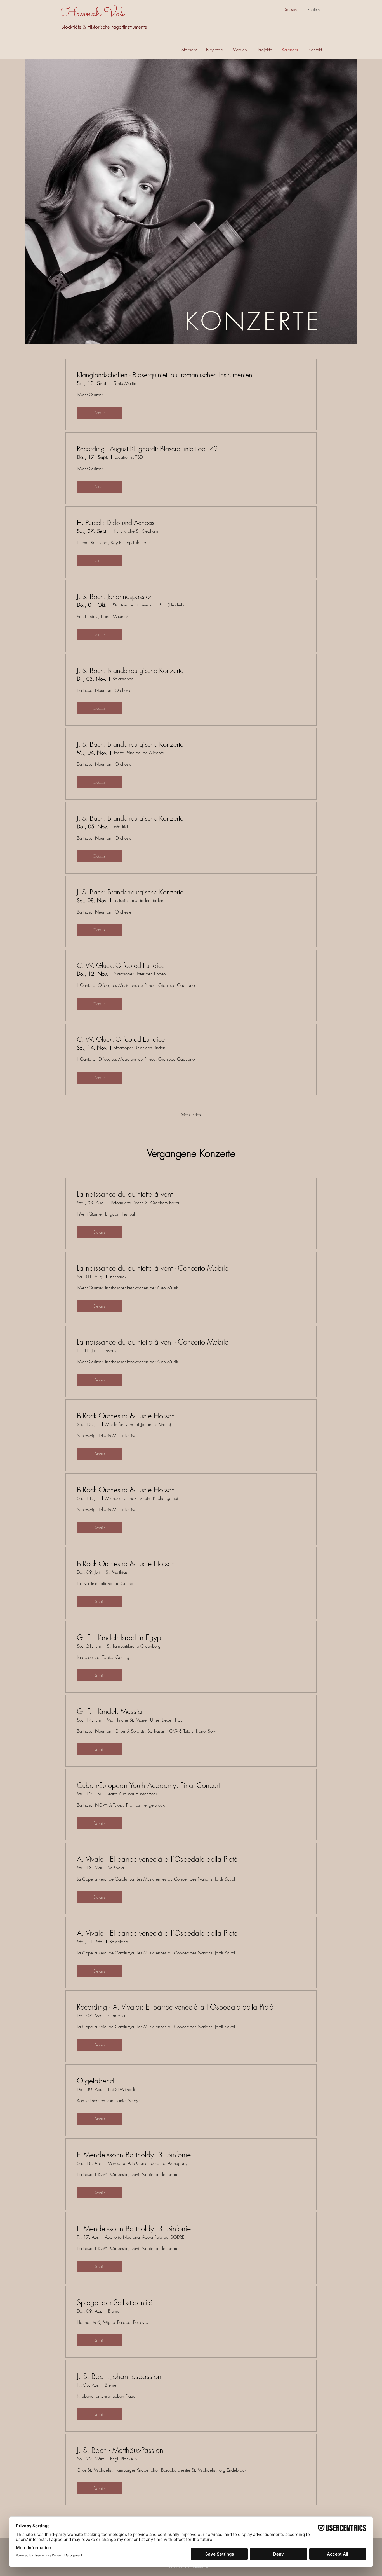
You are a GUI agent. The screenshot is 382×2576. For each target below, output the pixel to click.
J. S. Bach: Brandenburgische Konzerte (130, 670)
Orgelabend (95, 2081)
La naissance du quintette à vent (125, 1194)
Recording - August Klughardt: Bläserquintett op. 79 (147, 449)
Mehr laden (191, 1115)
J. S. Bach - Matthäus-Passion (120, 2450)
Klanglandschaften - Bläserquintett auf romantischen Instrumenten (165, 375)
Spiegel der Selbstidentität (116, 2303)
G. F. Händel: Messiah (111, 1711)
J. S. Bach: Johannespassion (115, 596)
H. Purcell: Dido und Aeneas (116, 523)
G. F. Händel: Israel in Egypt (120, 1638)
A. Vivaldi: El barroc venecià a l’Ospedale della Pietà (157, 1859)
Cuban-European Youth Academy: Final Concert (148, 1785)
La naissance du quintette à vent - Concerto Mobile (153, 1268)
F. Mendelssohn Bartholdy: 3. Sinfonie (134, 2155)
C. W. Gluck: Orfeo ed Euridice (121, 965)
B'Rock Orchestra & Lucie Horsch (126, 1416)
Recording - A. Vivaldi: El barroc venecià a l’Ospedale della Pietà (175, 2007)
